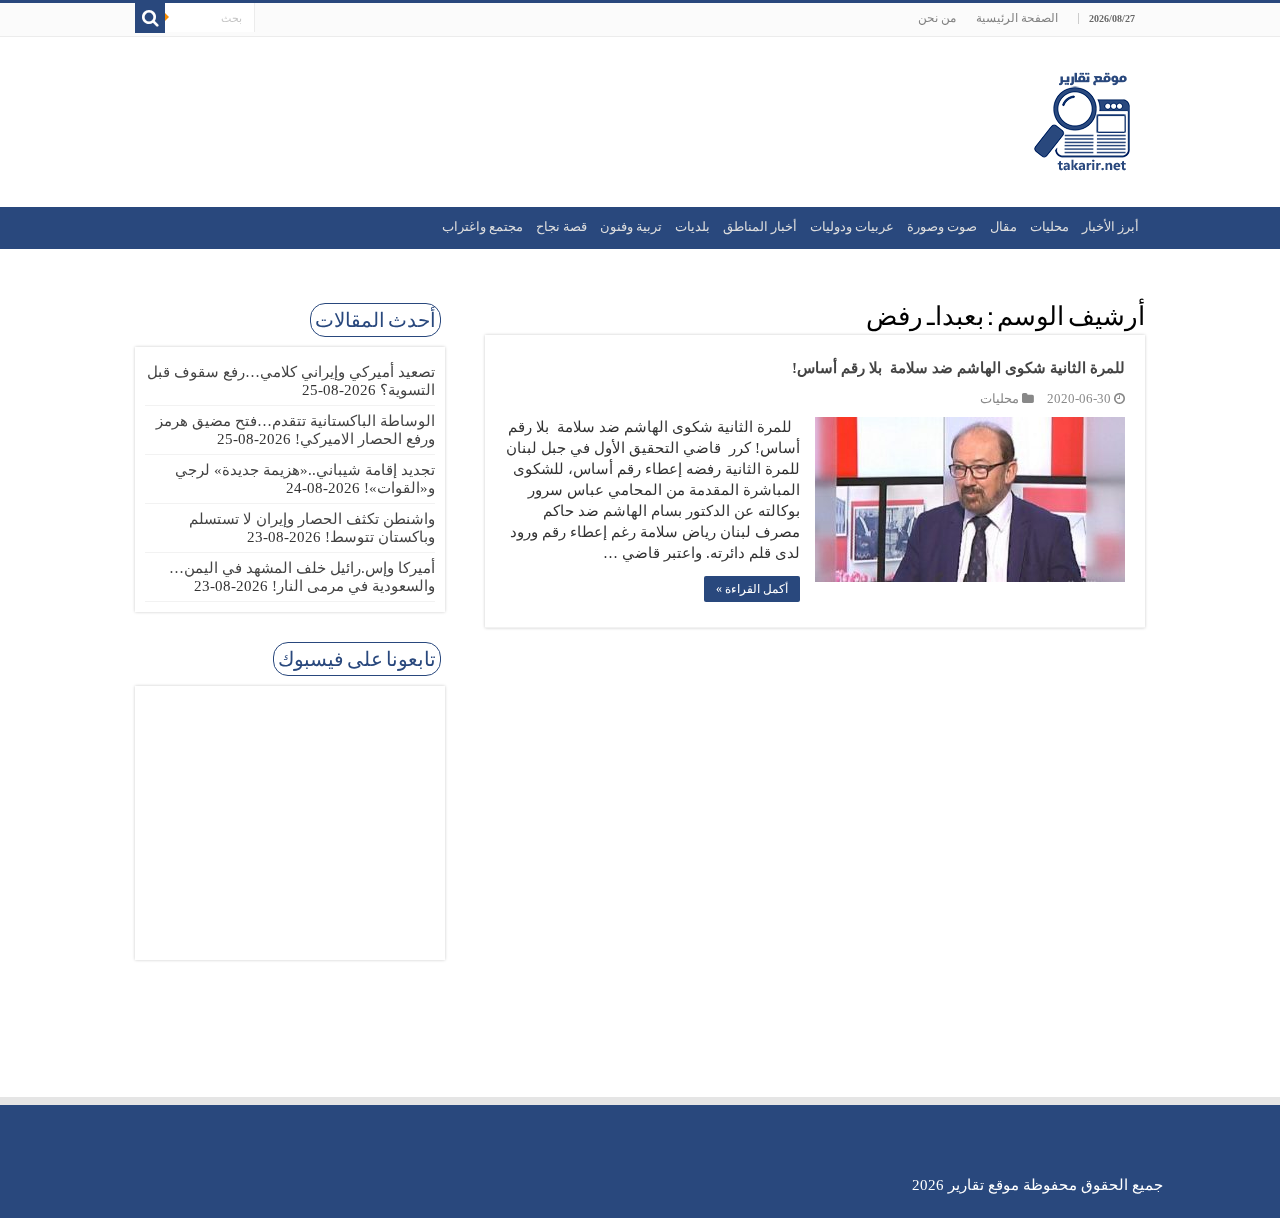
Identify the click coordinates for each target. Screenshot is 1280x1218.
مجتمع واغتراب (482, 226)
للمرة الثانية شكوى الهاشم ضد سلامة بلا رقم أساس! (958, 368)
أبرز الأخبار (1110, 226)
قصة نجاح (561, 226)
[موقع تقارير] (1082, 118)
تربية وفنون (631, 226)
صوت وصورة (942, 226)
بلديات (692, 226)
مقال (1003, 226)
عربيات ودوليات (852, 226)
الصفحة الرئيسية (1017, 18)
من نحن (937, 18)
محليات (1049, 226)
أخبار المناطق (760, 226)
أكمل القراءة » (752, 589)
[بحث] (150, 18)
